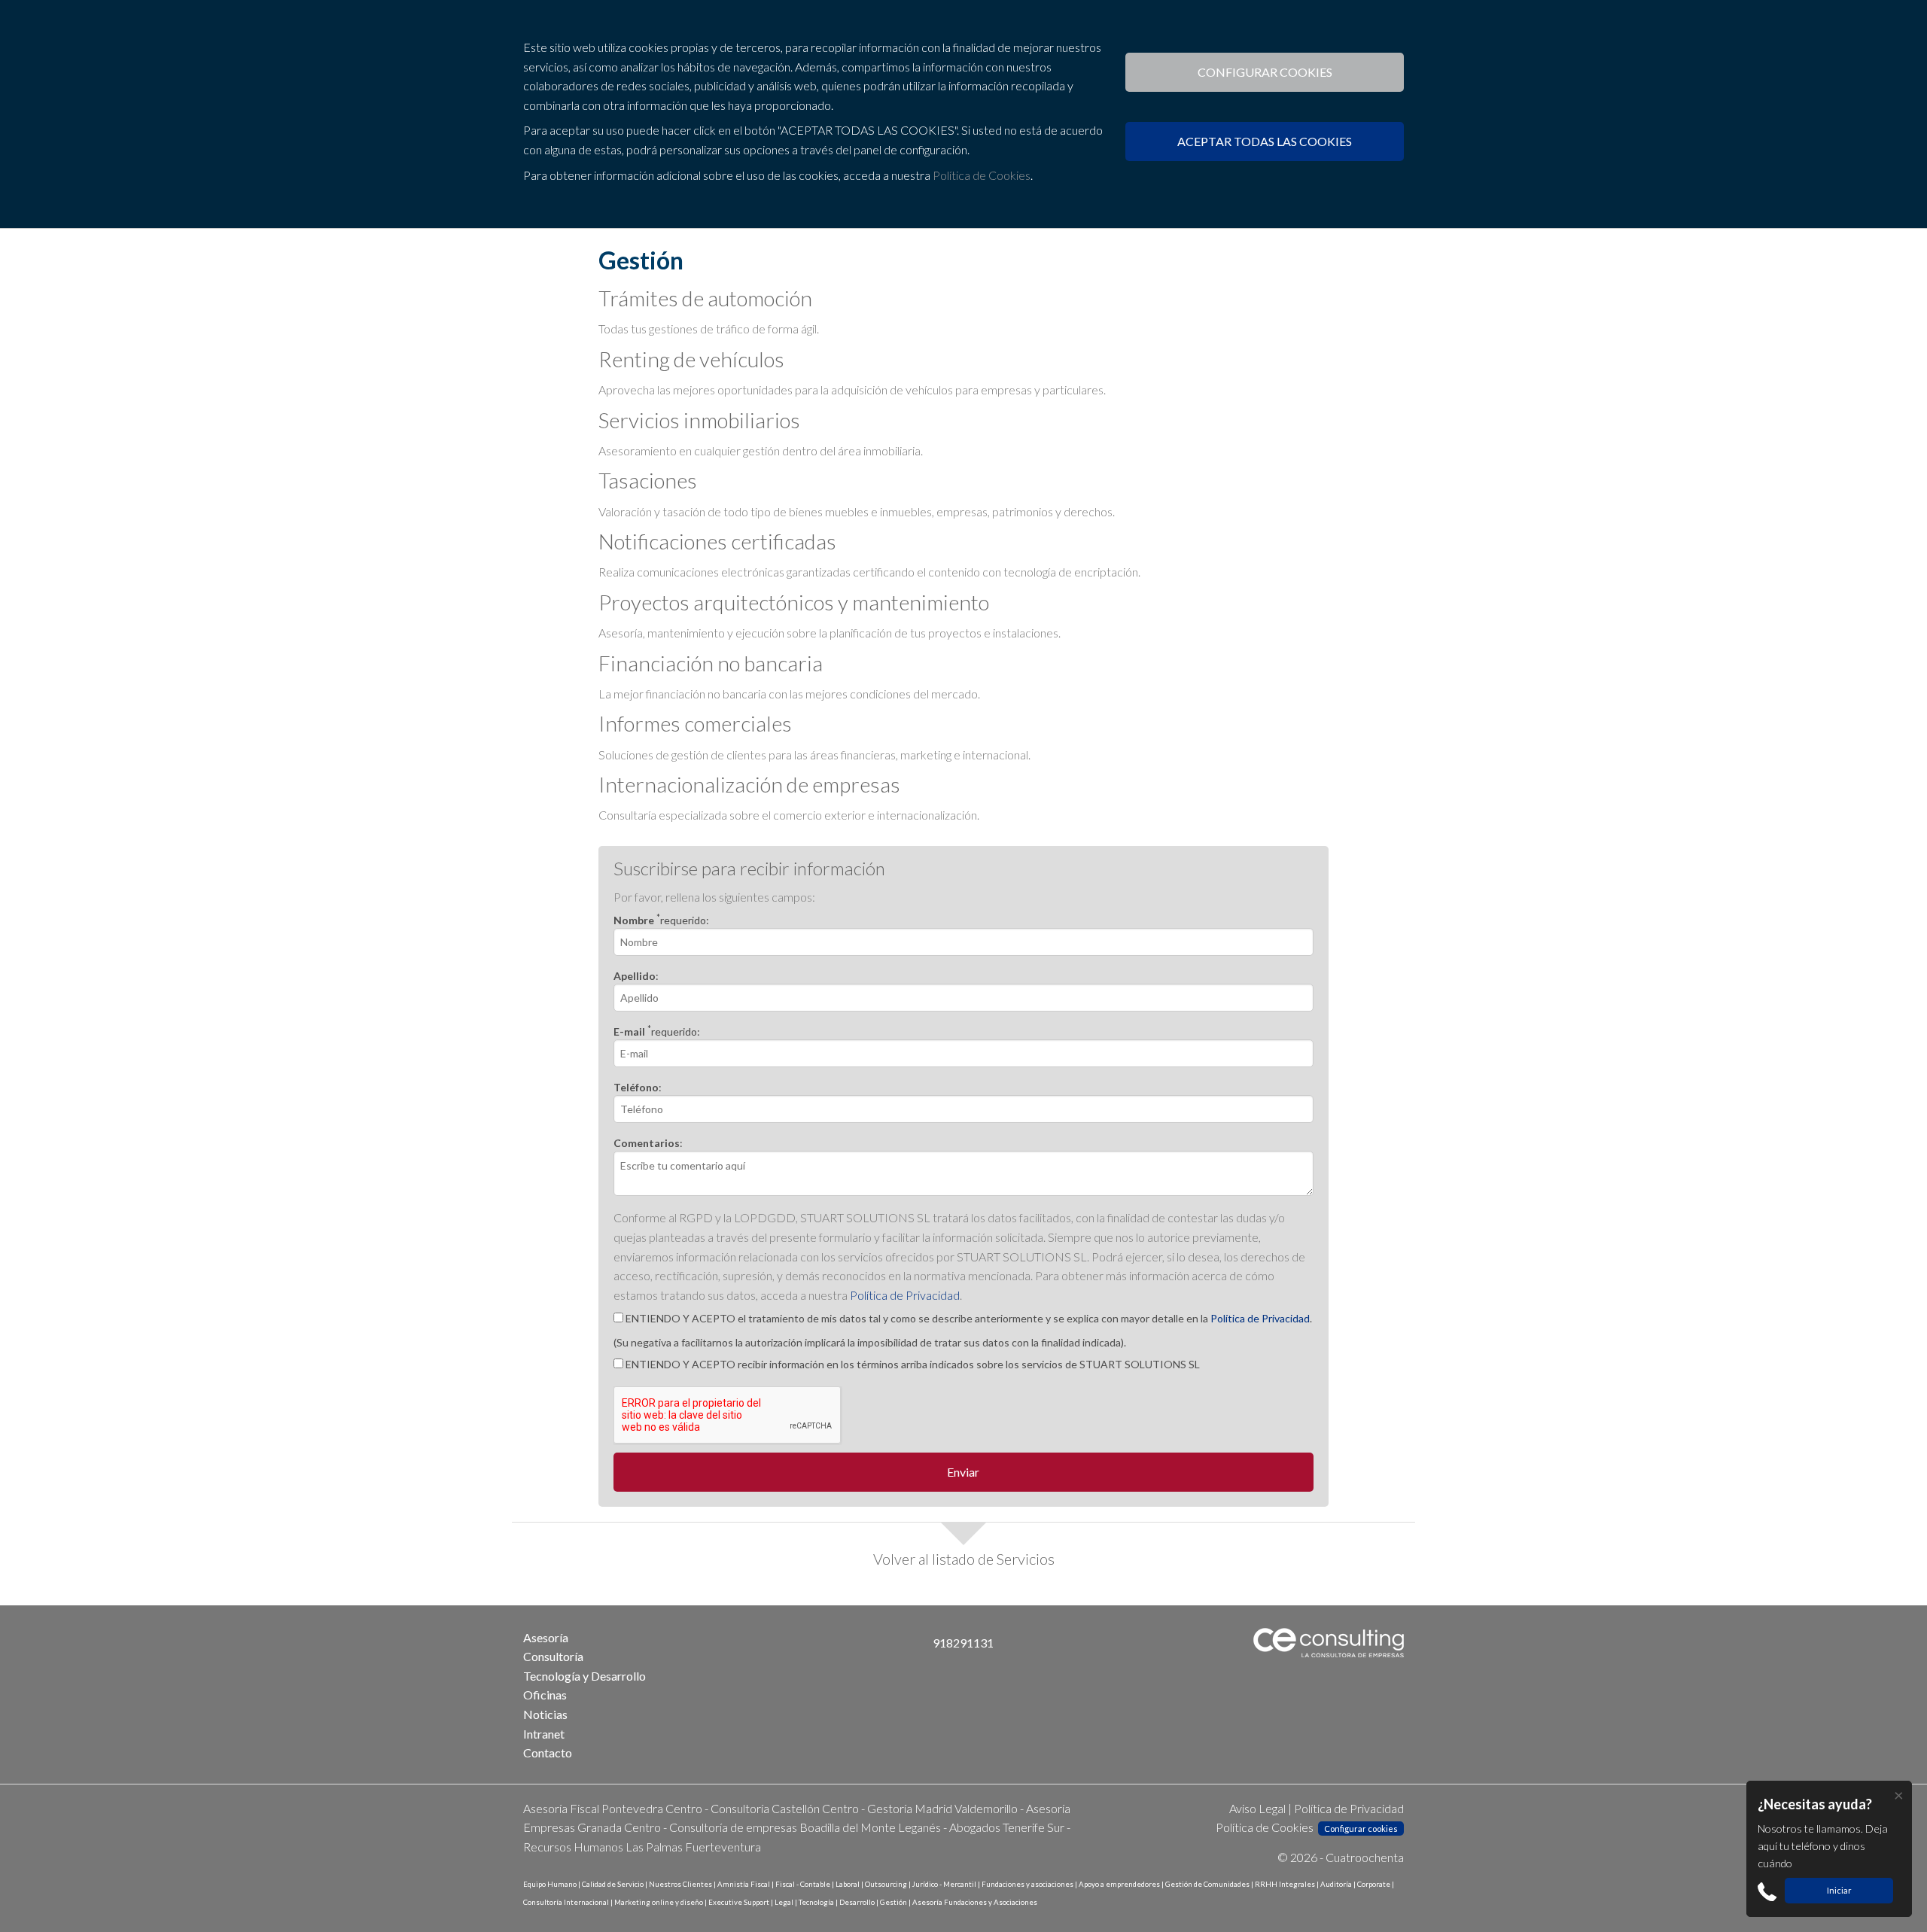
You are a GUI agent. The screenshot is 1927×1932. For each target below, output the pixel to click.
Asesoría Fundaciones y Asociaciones (975, 1902)
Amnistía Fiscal (744, 1884)
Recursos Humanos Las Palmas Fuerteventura (642, 1847)
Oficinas (545, 1695)
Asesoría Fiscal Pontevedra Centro (613, 1808)
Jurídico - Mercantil (944, 1884)
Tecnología (816, 1902)
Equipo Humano (550, 1884)
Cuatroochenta (1365, 1857)
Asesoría (546, 1637)
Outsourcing (886, 1884)
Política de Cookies (982, 175)
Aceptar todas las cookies (1265, 141)
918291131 (963, 1643)
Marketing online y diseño (659, 1902)
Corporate (1374, 1884)
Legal (784, 1902)
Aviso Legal (1257, 1808)
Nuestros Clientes (680, 1884)
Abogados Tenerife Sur (1007, 1827)
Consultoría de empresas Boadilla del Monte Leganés (805, 1827)
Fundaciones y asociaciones (1027, 1884)
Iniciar (1839, 1890)
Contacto (548, 1752)
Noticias (545, 1714)
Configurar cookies (1265, 72)
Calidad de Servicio (613, 1884)
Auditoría (1336, 1884)
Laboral (848, 1884)
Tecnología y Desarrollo (584, 1676)
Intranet (544, 1734)
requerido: (661, 920)
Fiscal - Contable (803, 1884)
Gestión (893, 1902)
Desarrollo (857, 1902)
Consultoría (553, 1656)
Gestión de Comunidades (1207, 1884)
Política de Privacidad (905, 1295)
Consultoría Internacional (566, 1902)
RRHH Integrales (1285, 1884)
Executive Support (739, 1902)
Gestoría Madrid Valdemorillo (942, 1808)
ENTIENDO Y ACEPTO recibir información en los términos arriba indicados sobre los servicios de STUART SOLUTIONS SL (912, 1364)
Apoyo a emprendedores (1119, 1884)
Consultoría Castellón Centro (785, 1808)
